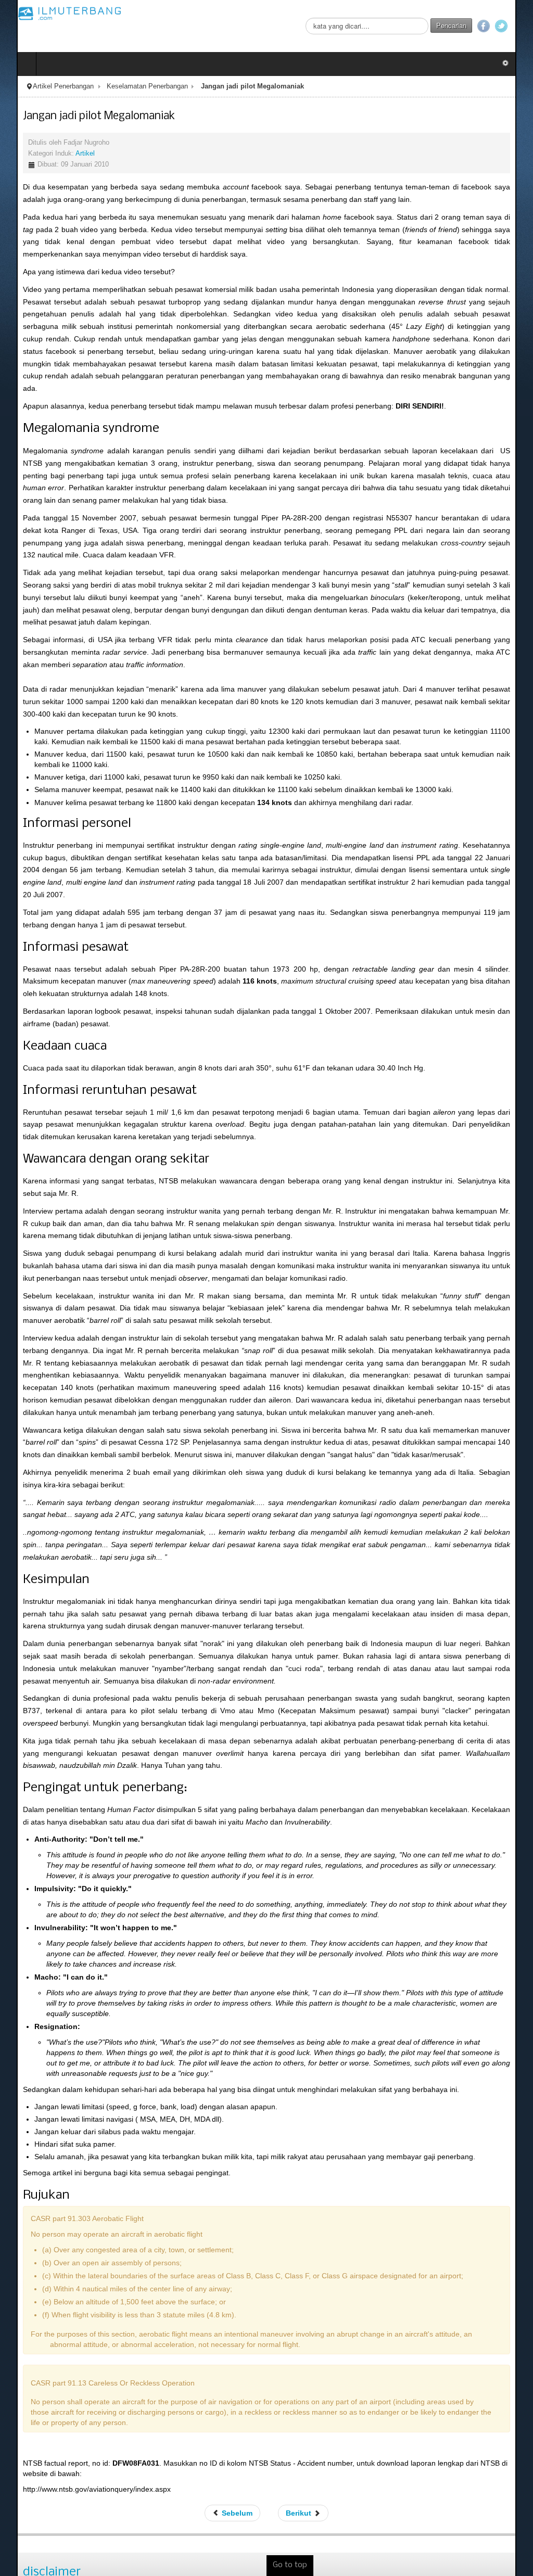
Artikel (68, 154)
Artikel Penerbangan (47, 86)
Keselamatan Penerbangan (131, 86)
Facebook (500, 26)
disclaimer (35, 2525)
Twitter (518, 26)
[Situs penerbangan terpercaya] (53, 13)
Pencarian (468, 25)
